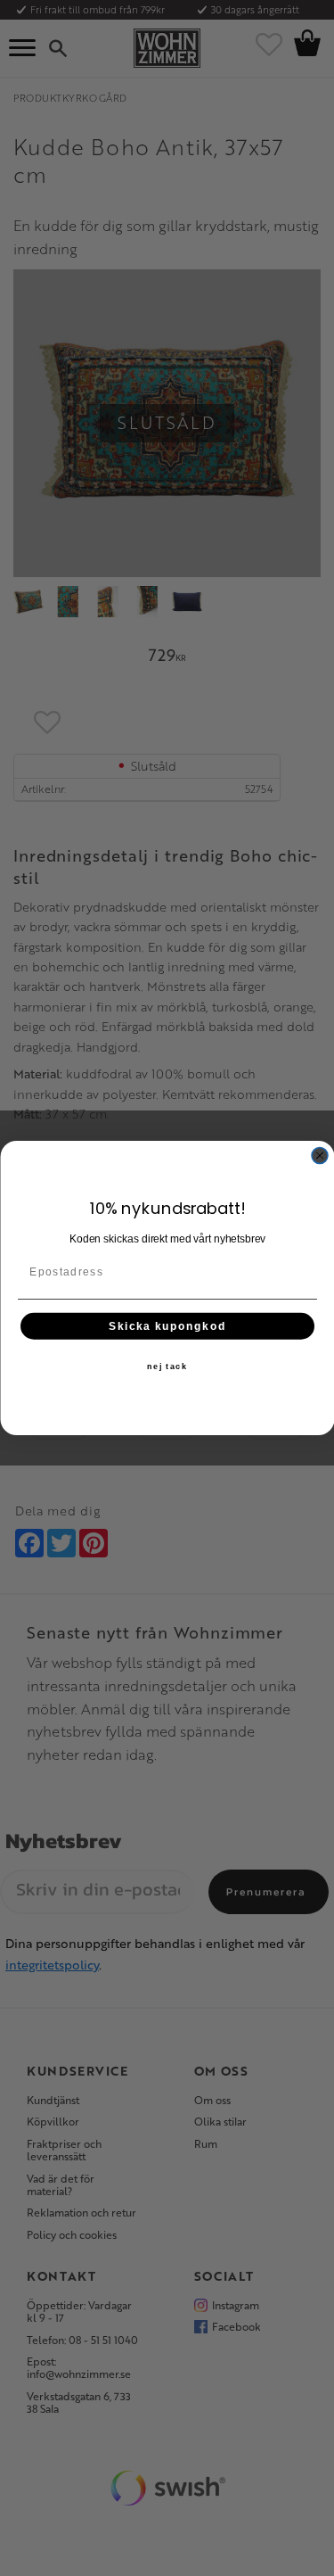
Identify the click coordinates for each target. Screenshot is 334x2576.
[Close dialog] (320, 1156)
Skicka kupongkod (167, 1326)
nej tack (167, 1366)
